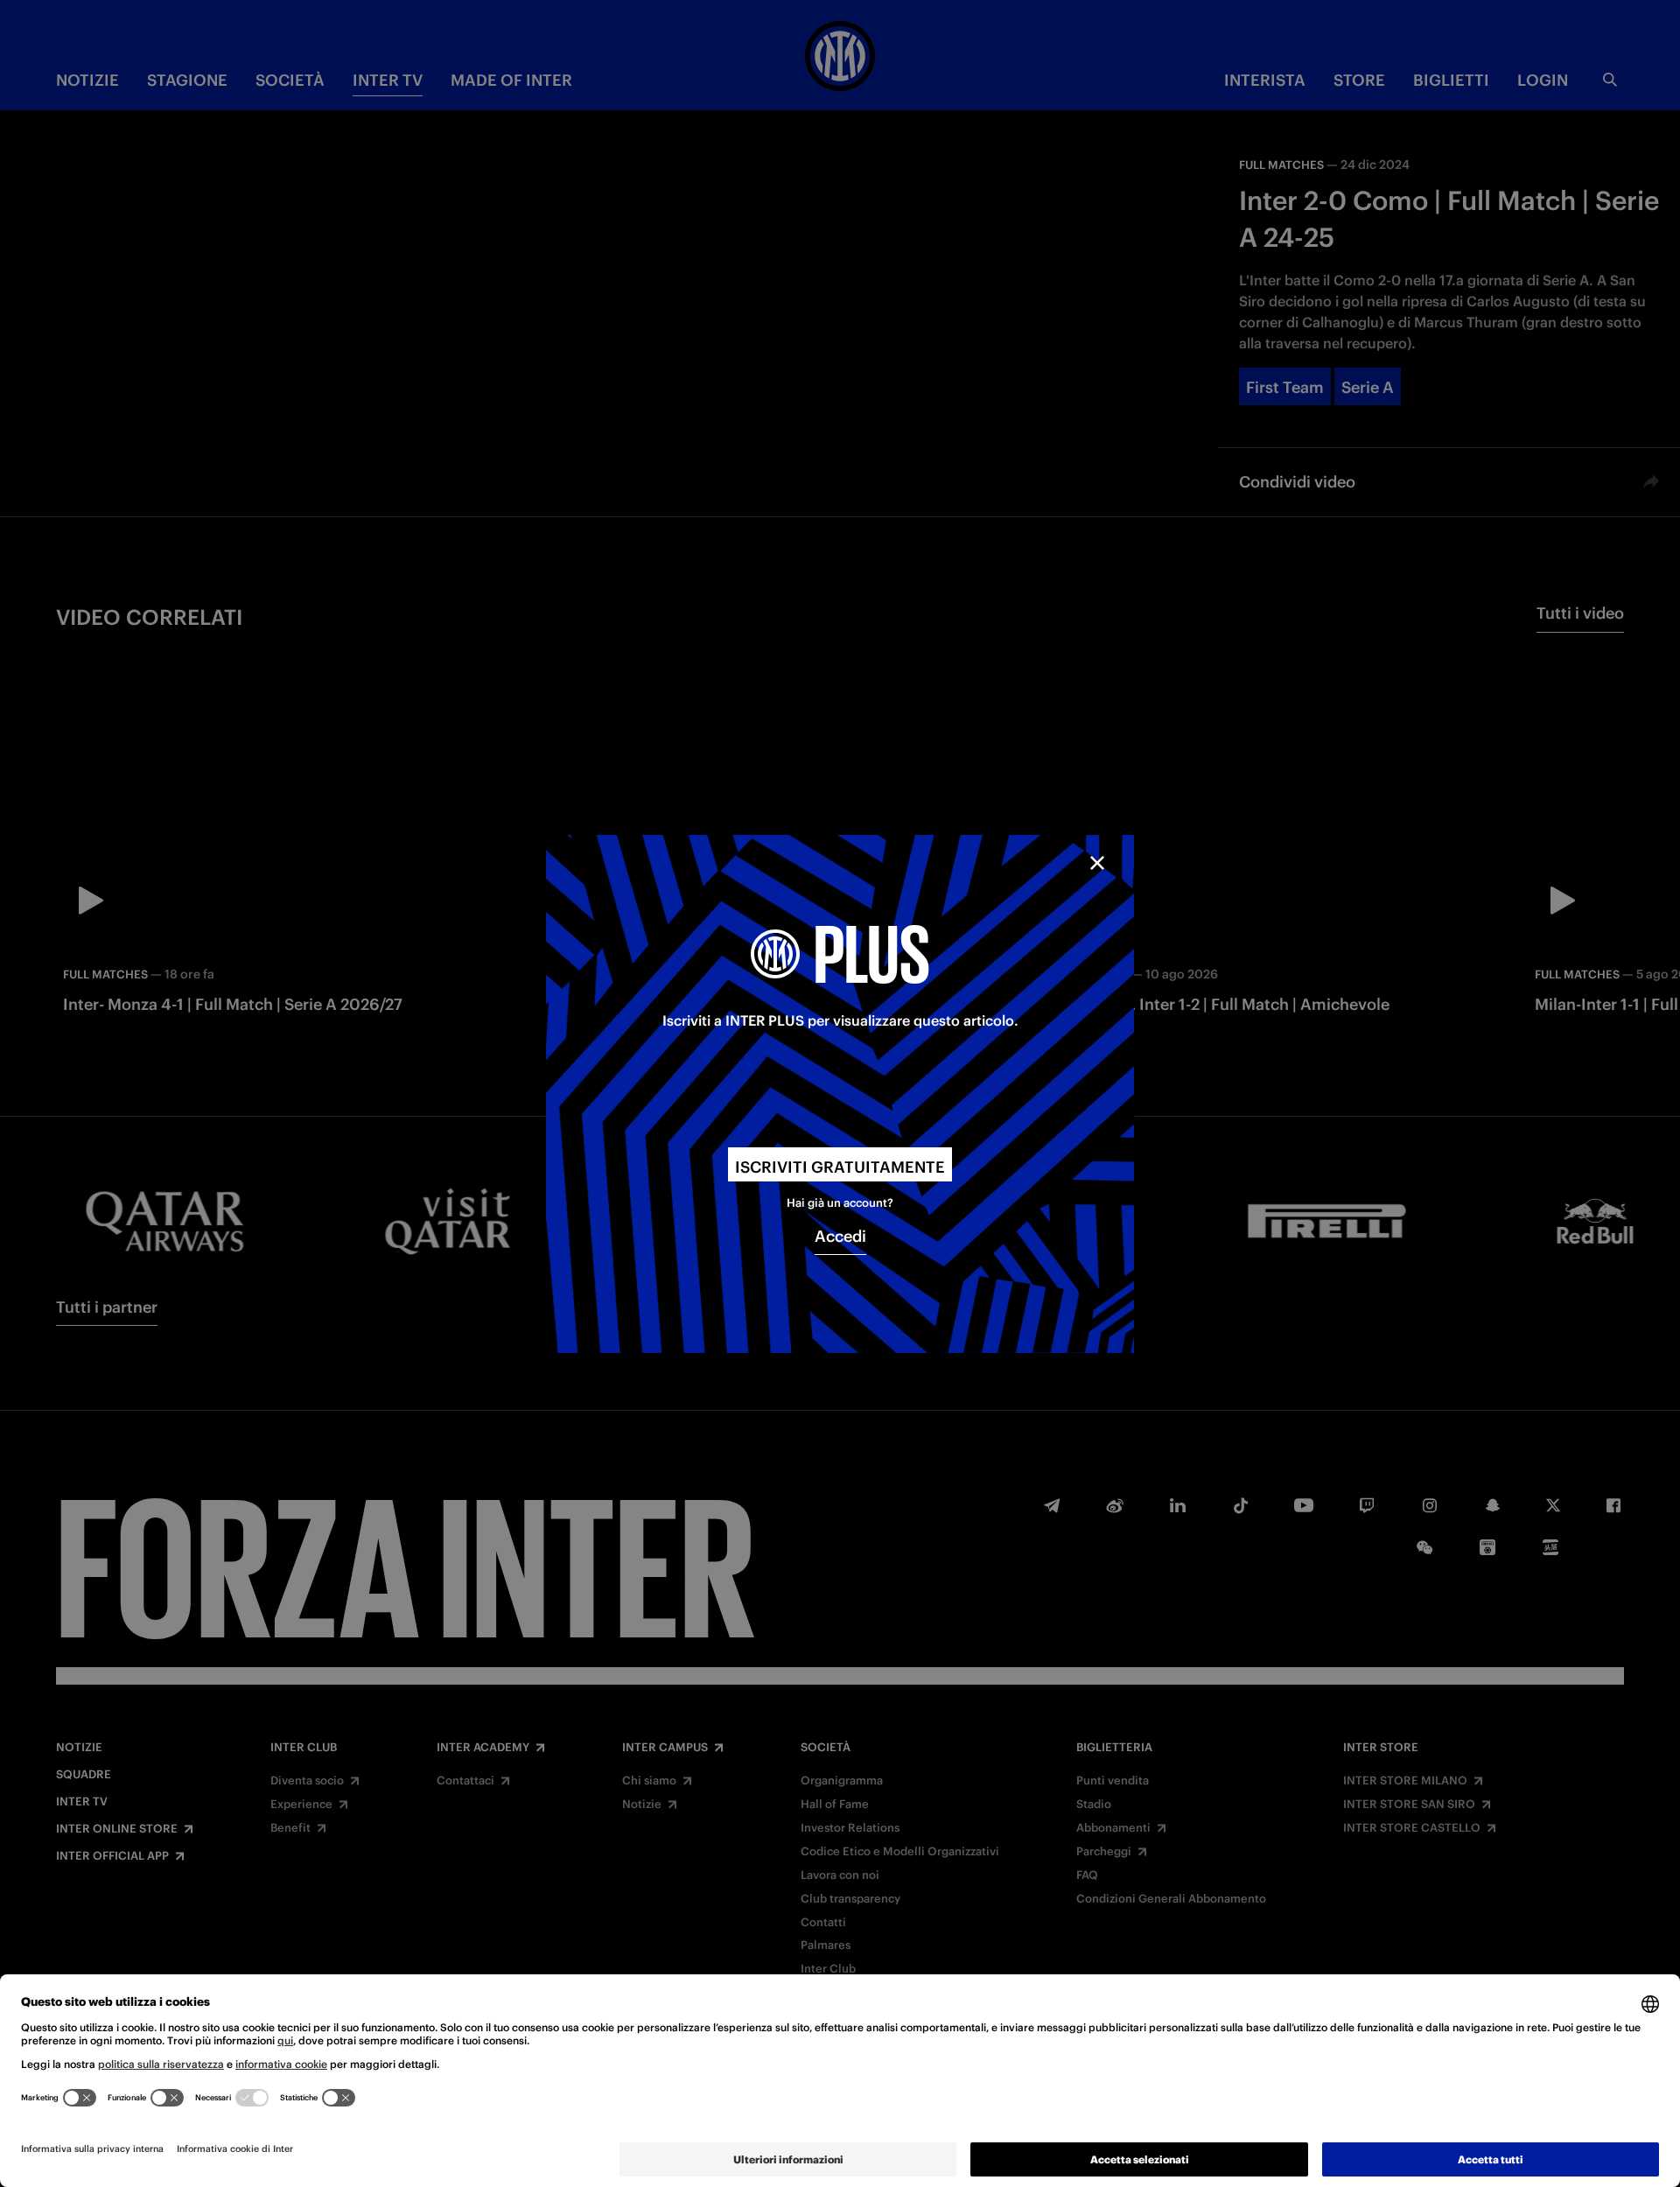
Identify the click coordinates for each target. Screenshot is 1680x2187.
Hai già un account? (840, 1203)
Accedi (840, 1236)
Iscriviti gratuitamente (840, 1167)
